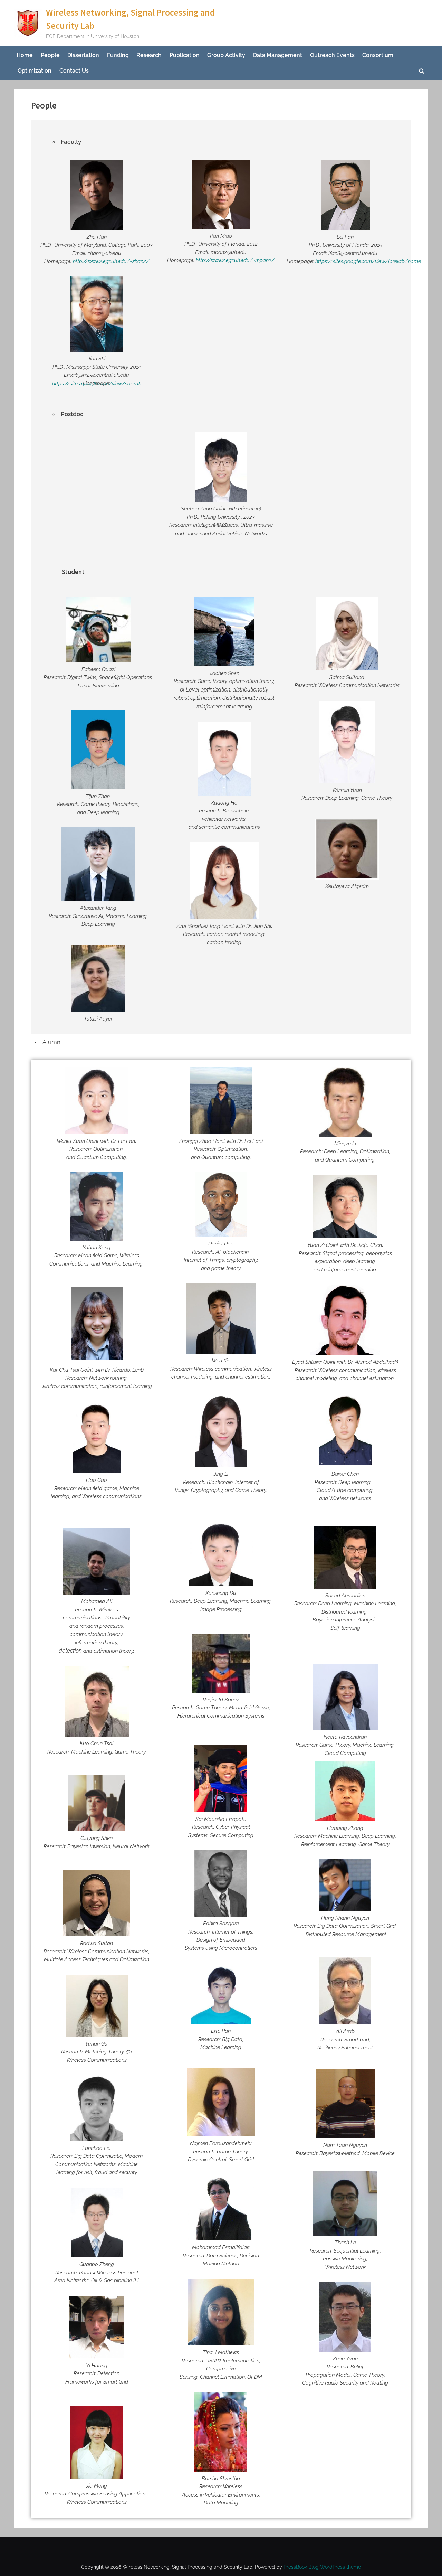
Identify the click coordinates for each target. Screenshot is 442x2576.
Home (25, 55)
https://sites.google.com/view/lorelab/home (368, 261)
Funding (118, 55)
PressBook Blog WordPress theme (322, 2567)
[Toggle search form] (422, 71)
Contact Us (74, 71)
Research (149, 55)
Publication (185, 55)
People (50, 55)
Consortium (378, 55)
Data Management (278, 55)
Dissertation (83, 55)
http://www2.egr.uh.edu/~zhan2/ (111, 261)
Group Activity (226, 55)
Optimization (35, 71)
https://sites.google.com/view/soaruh (97, 384)
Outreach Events (332, 55)
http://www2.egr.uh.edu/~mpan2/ (235, 260)
